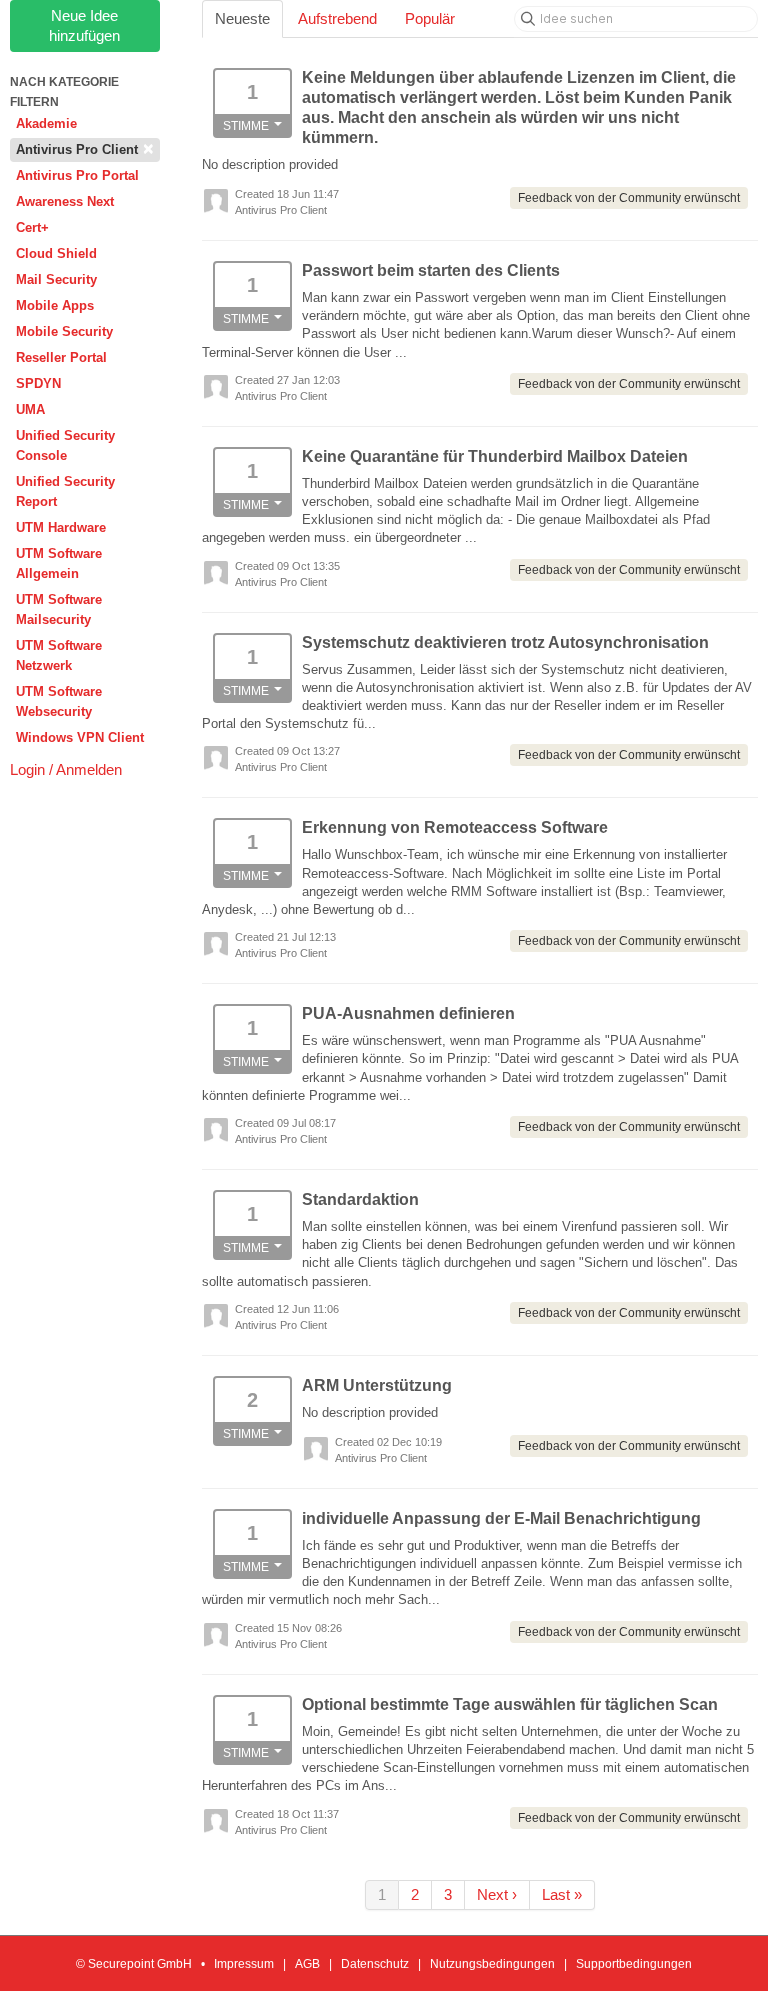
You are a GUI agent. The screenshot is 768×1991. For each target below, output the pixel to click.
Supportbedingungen (634, 1964)
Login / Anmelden (66, 769)
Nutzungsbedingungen (492, 1964)
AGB (307, 1964)
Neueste (242, 18)
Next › (497, 1894)
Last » (562, 1894)
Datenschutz (375, 1964)
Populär (430, 18)
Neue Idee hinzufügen (84, 25)
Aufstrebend (337, 18)
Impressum (244, 1964)
